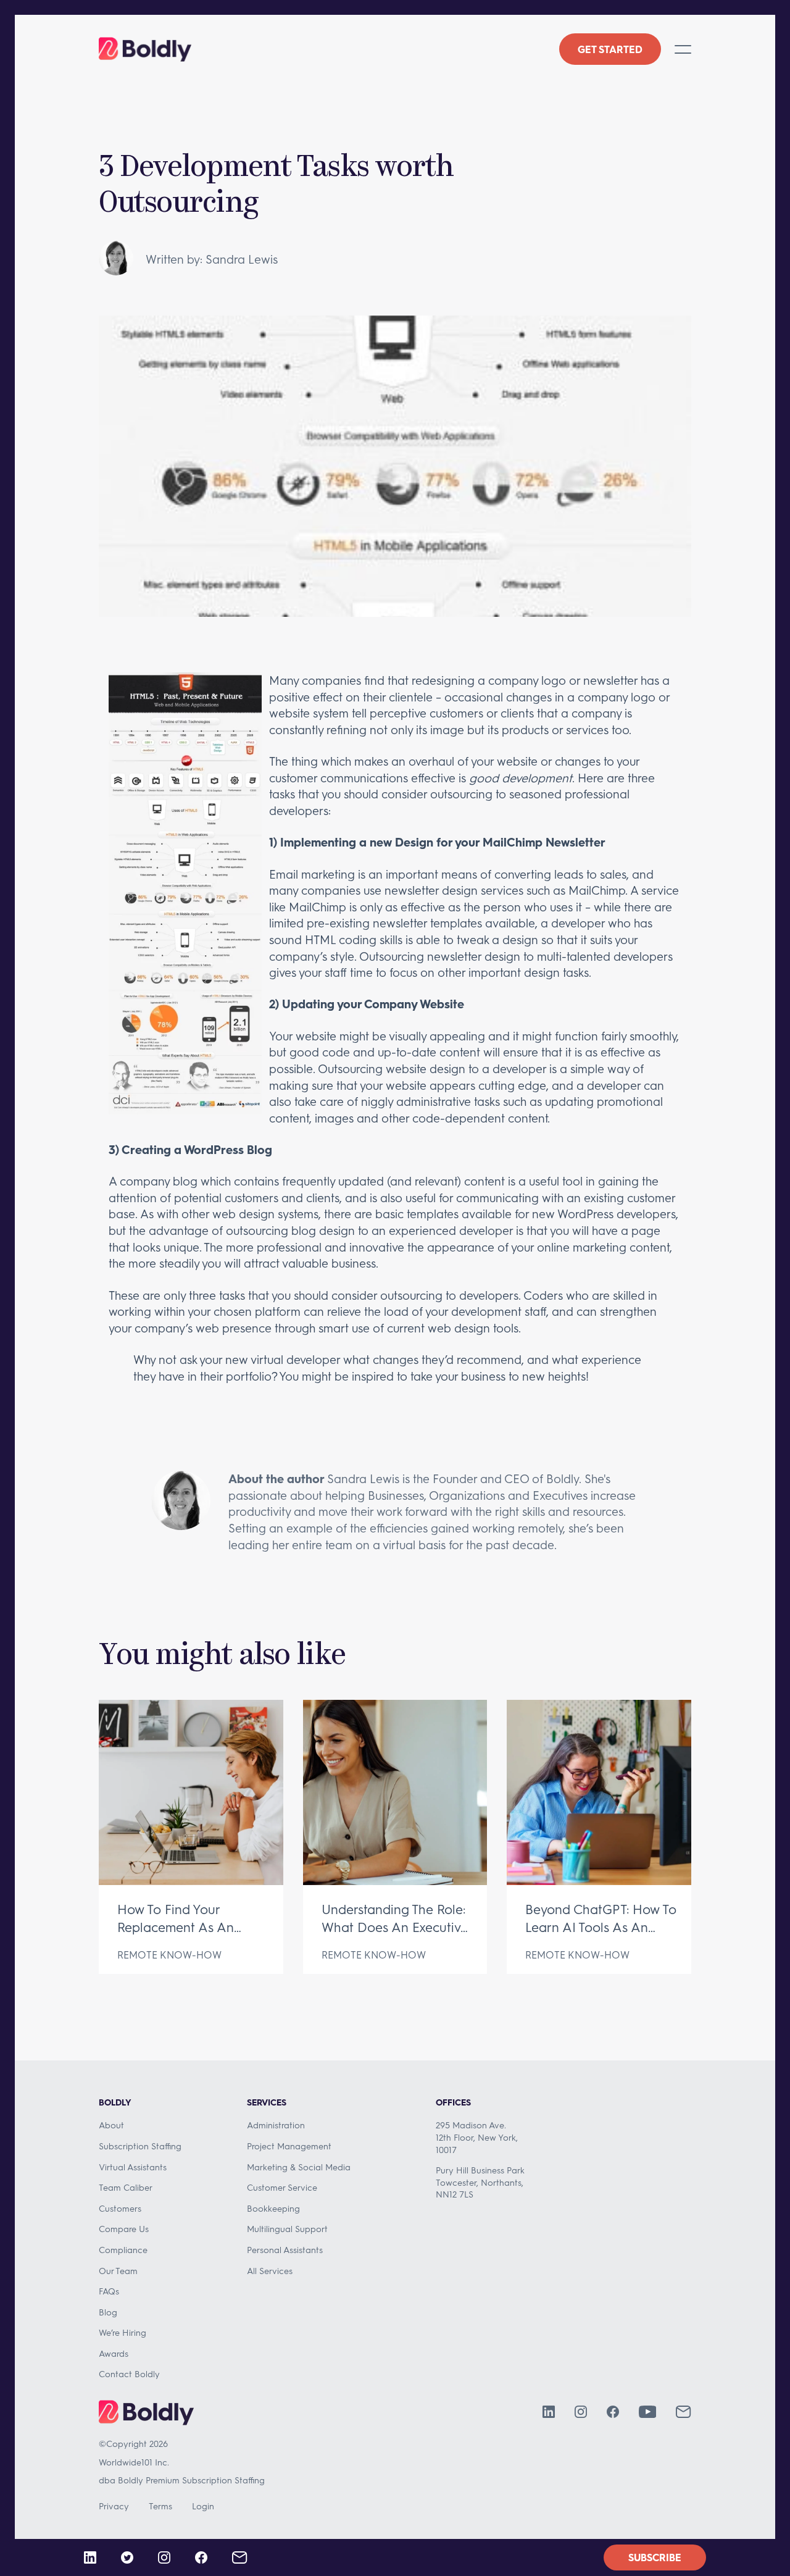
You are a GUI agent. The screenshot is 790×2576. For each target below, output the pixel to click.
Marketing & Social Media (299, 2167)
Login (203, 2506)
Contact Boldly (129, 2374)
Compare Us (124, 2229)
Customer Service (282, 2187)
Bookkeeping (273, 2208)
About (111, 2125)
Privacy (114, 2506)
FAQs (109, 2291)
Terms (160, 2506)
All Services (270, 2271)
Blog (108, 2312)
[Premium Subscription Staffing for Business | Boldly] (145, 49)
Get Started (610, 49)
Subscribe (655, 2557)
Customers (120, 2208)
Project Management (289, 2146)
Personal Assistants (285, 2250)
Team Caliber (126, 2187)
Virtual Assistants (133, 2167)
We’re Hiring (123, 2332)
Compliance (123, 2250)
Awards (114, 2353)
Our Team (118, 2271)
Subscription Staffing (140, 2146)
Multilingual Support (287, 2229)
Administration (276, 2125)
